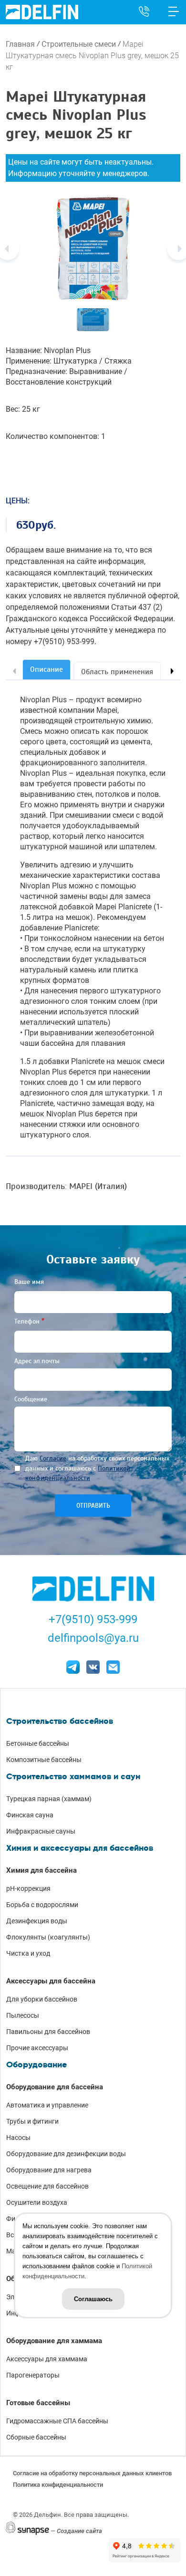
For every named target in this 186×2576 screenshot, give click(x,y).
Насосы (18, 2138)
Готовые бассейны (38, 2403)
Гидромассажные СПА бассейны (57, 2421)
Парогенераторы (33, 2375)
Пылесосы (23, 2015)
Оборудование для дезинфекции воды (66, 2154)
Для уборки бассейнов (42, 1999)
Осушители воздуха (37, 2202)
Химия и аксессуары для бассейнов (80, 1848)
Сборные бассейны (36, 2437)
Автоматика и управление (47, 2105)
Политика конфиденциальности (58, 2485)
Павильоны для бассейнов (48, 2032)
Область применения (117, 672)
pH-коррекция (28, 1888)
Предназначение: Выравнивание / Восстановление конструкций (67, 377)
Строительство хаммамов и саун (73, 1776)
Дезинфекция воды (37, 1921)
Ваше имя (29, 1282)
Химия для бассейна (41, 1870)
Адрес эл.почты (37, 1361)
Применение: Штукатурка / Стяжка (69, 361)
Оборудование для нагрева (49, 2170)
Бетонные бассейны (38, 1743)
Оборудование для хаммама (54, 2341)
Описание (46, 669)
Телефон (27, 1321)
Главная (20, 44)
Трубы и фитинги (32, 2121)
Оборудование (36, 2065)
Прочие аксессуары (37, 2048)
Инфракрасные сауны (41, 1831)
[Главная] (42, 12)
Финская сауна (30, 1815)
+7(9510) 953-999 (93, 1619)
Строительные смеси (79, 44)
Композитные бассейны (44, 1760)
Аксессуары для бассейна (51, 1981)
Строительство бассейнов (60, 1721)
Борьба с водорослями (42, 1905)
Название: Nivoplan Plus (48, 350)
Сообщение (31, 1399)
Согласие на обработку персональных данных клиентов (92, 2473)
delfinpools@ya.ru (93, 1638)
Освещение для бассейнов (47, 2186)
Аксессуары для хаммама (47, 2359)
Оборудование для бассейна (55, 2087)
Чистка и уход (28, 1953)
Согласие (53, 1458)
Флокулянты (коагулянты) (48, 1937)
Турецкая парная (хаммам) (49, 1799)
